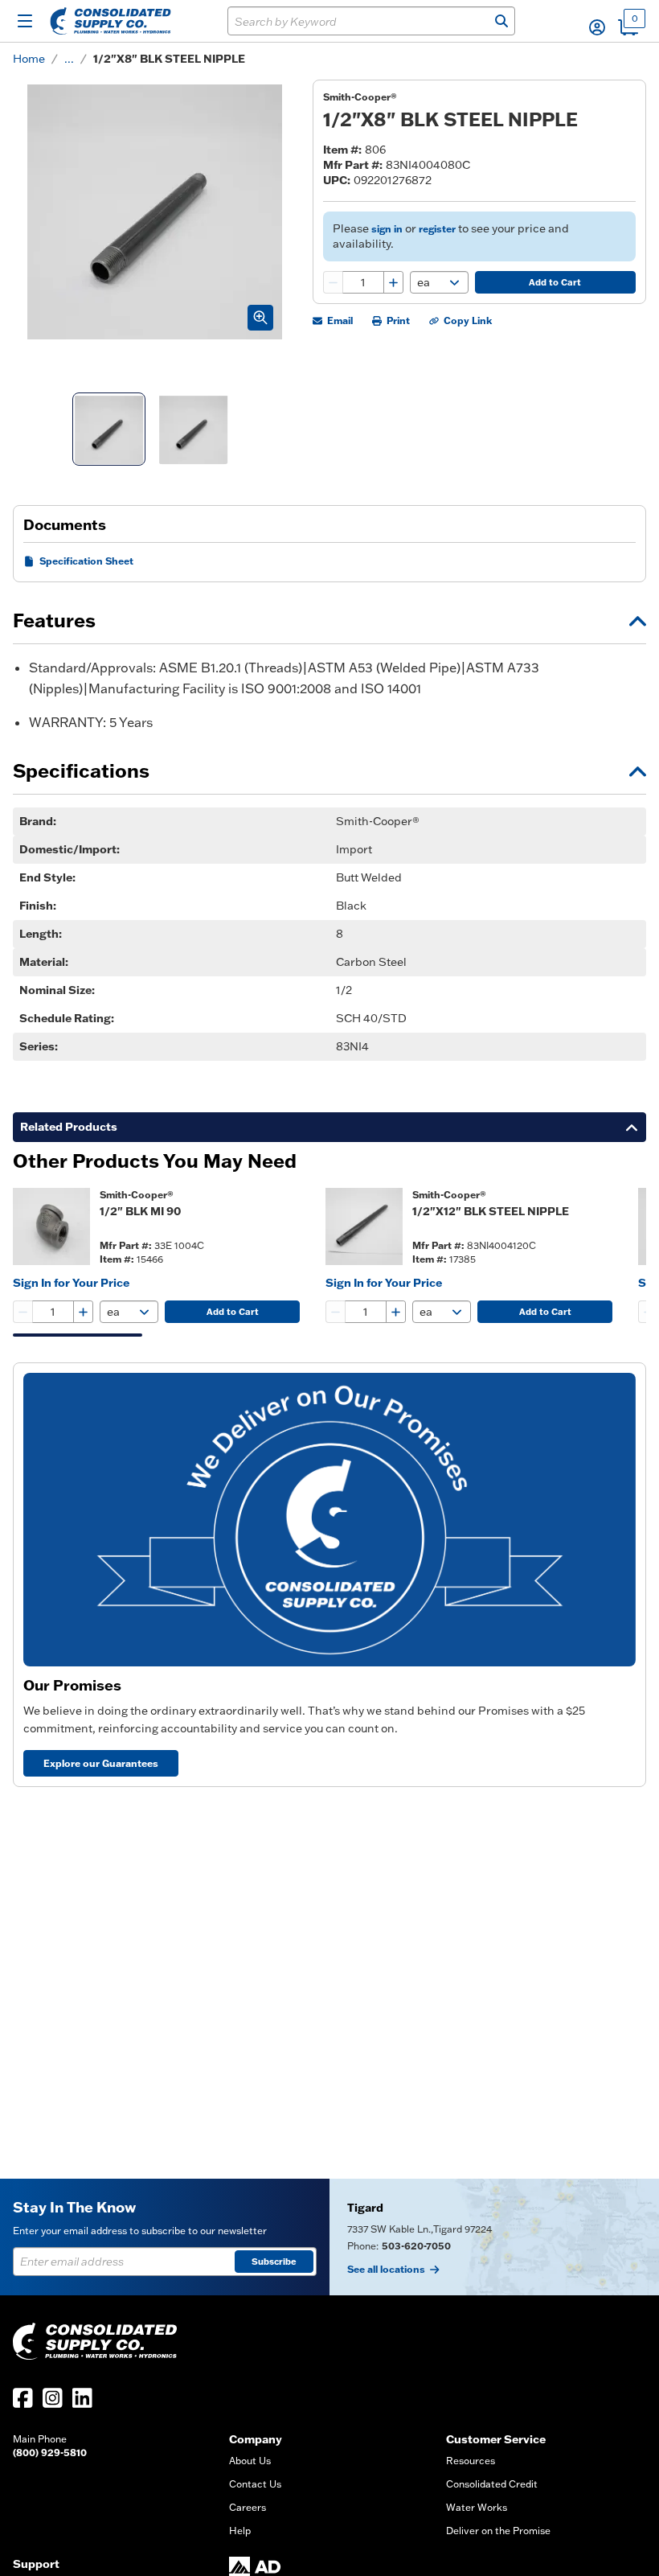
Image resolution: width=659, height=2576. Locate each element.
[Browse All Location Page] (494, 2237)
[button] (597, 27)
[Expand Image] (260, 318)
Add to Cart (555, 282)
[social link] (23, 2398)
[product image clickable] (51, 1226)
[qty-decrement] (334, 282)
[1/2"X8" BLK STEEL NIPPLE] (109, 429)
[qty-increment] (393, 282)
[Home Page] (111, 21)
